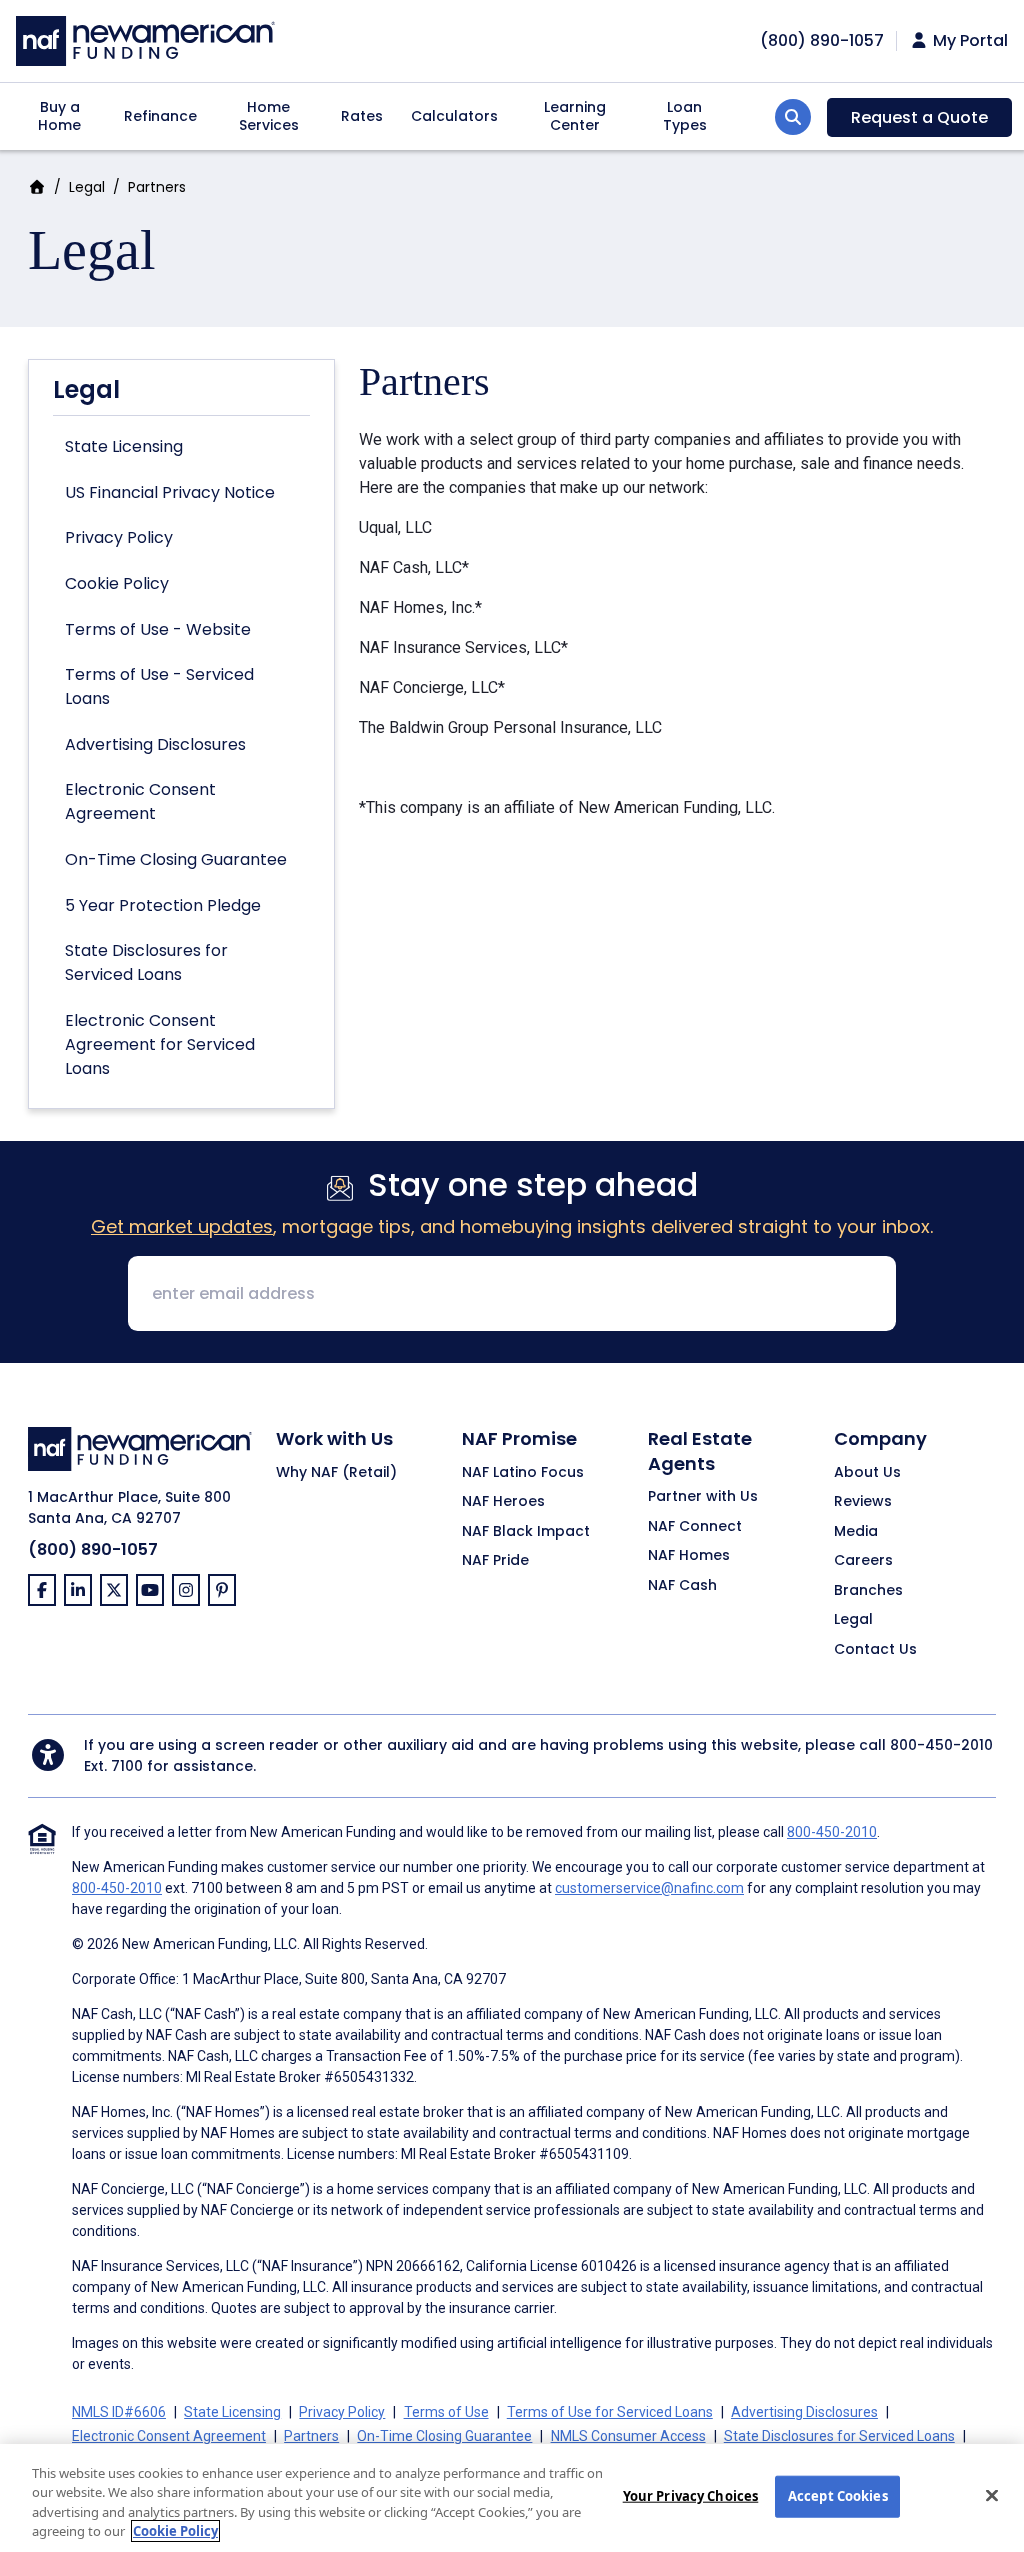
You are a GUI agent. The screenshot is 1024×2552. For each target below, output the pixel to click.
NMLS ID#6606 (119, 2412)
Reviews (863, 1502)
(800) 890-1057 (93, 1549)
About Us (867, 1473)
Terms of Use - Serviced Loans (159, 686)
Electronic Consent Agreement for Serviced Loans (160, 1044)
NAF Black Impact (526, 1532)
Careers (863, 1561)
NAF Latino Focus (523, 1473)
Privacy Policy (119, 537)
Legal (87, 187)
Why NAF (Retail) (336, 1473)
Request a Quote (919, 117)
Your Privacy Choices (691, 2496)
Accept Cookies (838, 2496)
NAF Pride (495, 1561)
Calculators (454, 116)
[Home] (145, 38)
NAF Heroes (503, 1502)
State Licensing (124, 446)
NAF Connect (695, 1527)
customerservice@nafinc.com (649, 1888)
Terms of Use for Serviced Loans (610, 2412)
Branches (868, 1591)
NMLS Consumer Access (628, 2436)
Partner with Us (703, 1497)
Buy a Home (59, 116)
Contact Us (875, 1650)
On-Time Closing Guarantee (176, 859)
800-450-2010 (941, 1745)
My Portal (968, 41)
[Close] (992, 2495)
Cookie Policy (117, 583)
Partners (311, 2436)
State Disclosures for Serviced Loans (146, 962)
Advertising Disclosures (155, 744)
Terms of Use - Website (158, 629)
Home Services (269, 116)
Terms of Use (446, 2412)
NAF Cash (682, 1586)
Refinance (160, 116)
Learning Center (575, 116)
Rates (362, 116)
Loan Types (685, 116)
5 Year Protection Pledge (163, 905)
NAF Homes (689, 1556)
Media (856, 1532)
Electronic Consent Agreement (140, 801)
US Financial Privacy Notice (170, 492)
